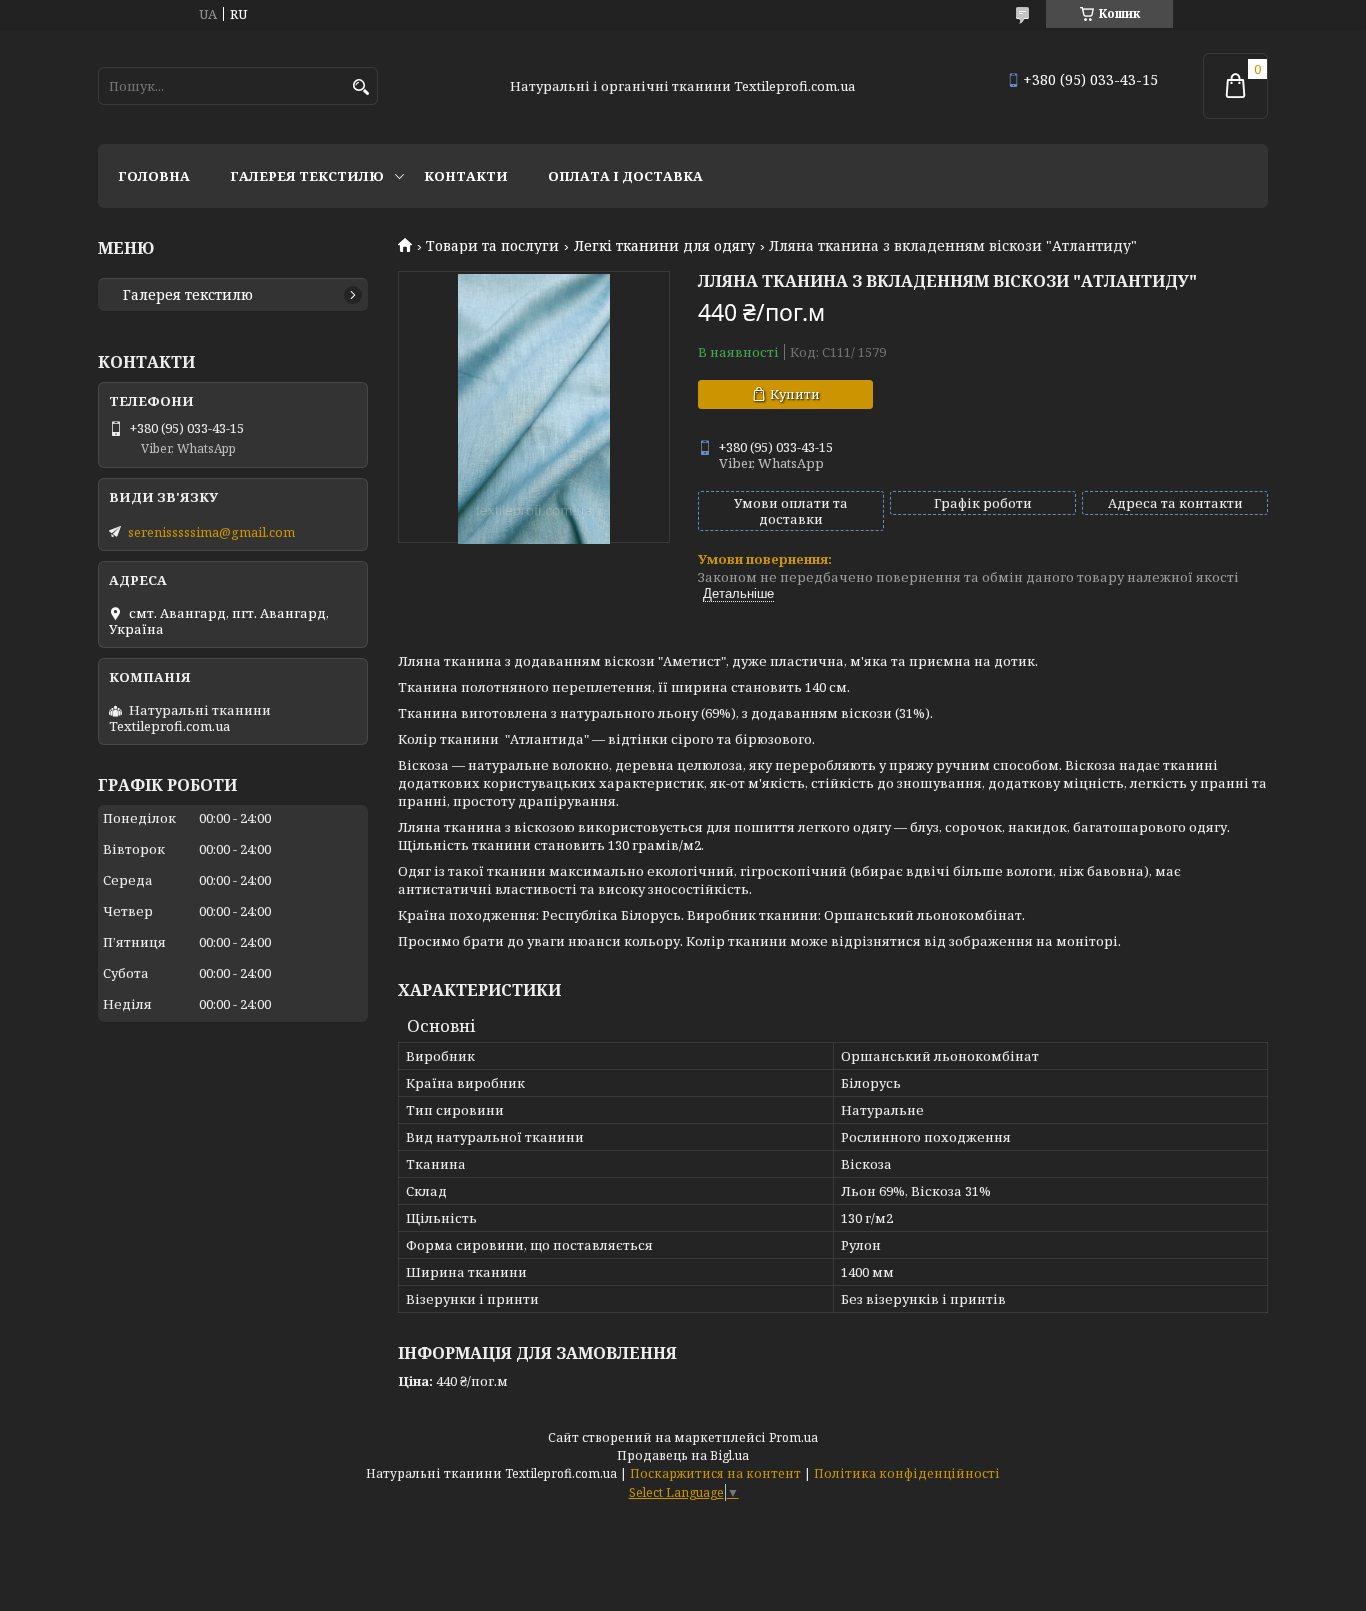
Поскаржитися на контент (715, 1473)
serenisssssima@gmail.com (211, 532)
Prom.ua (793, 1437)
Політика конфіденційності (907, 1473)
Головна (154, 176)
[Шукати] (360, 87)
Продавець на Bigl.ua (683, 1455)
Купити (795, 394)
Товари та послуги (492, 246)
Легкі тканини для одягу (664, 246)
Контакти (466, 176)
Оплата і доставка (625, 176)
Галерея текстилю (307, 176)
